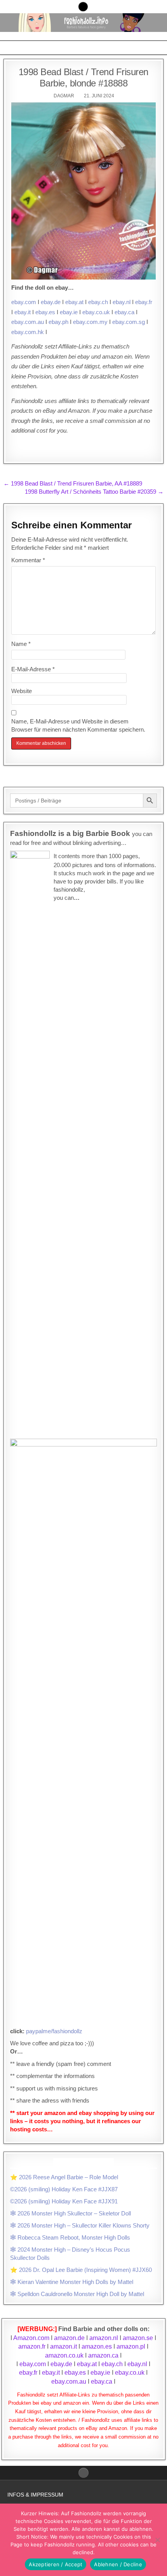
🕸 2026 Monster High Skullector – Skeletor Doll (70, 2213)
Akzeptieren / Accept (56, 2564)
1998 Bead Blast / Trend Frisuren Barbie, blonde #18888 (83, 77)
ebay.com (24, 302)
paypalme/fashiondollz (54, 2031)
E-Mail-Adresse (33, 669)
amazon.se (138, 2338)
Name (21, 644)
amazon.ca (103, 2355)
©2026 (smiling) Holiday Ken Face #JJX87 (64, 2189)
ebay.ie (69, 312)
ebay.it (23, 312)
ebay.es (45, 312)
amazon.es (97, 2346)
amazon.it (63, 2346)
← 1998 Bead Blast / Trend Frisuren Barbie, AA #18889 (73, 483)
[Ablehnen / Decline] (157, 2540)
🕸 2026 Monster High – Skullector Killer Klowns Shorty (80, 2225)
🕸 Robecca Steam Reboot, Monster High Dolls (70, 2237)
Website (22, 691)
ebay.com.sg (129, 322)
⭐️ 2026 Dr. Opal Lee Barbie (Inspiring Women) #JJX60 (81, 2270)
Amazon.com (31, 2338)
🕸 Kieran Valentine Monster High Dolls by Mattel (72, 2282)
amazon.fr (32, 2346)
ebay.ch (98, 302)
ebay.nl (122, 302)
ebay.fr (144, 302)
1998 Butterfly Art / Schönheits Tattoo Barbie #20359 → (94, 492)
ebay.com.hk (28, 332)
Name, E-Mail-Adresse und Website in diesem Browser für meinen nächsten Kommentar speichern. (78, 725)
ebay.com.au (28, 322)
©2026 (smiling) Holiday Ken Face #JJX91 (64, 2201)
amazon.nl (104, 2338)
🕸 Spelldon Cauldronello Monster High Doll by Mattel (77, 2294)
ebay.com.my (90, 322)
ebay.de (51, 302)
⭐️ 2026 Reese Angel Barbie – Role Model (64, 2177)
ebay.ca (124, 312)
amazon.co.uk (64, 2355)
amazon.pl (131, 2346)
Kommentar (28, 560)
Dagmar (64, 96)
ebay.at (74, 302)
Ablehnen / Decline (118, 2564)
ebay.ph (58, 322)
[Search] (83, 7)
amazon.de (69, 2338)
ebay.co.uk (96, 312)
